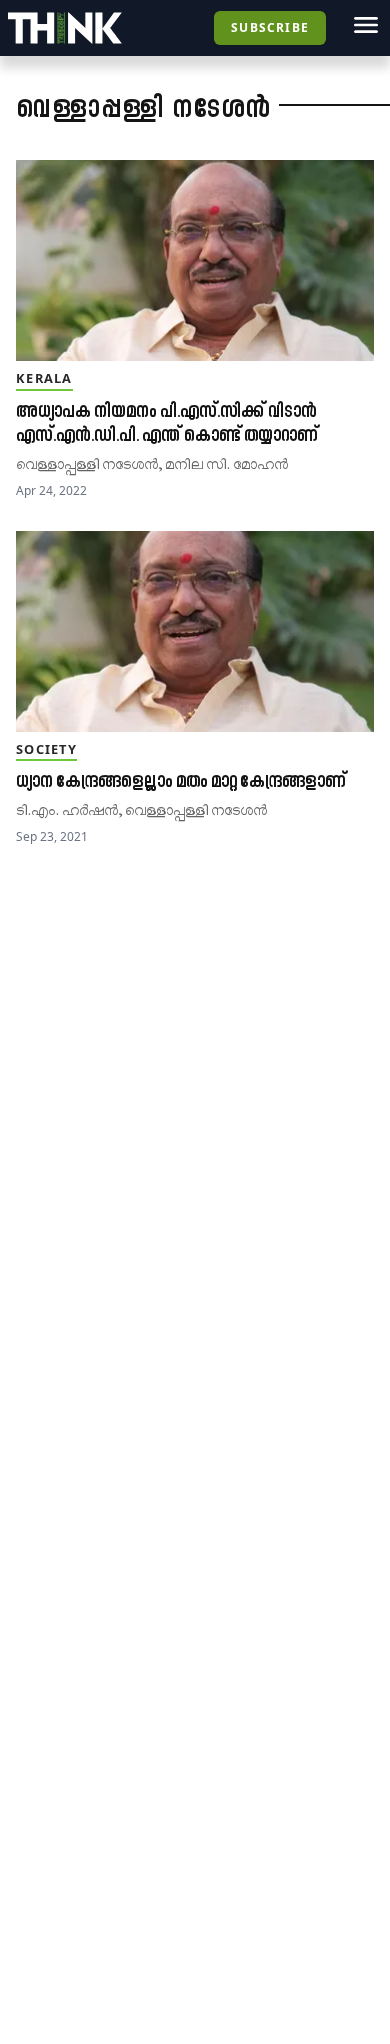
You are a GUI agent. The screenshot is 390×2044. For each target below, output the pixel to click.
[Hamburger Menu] (366, 25)
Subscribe (270, 27)
